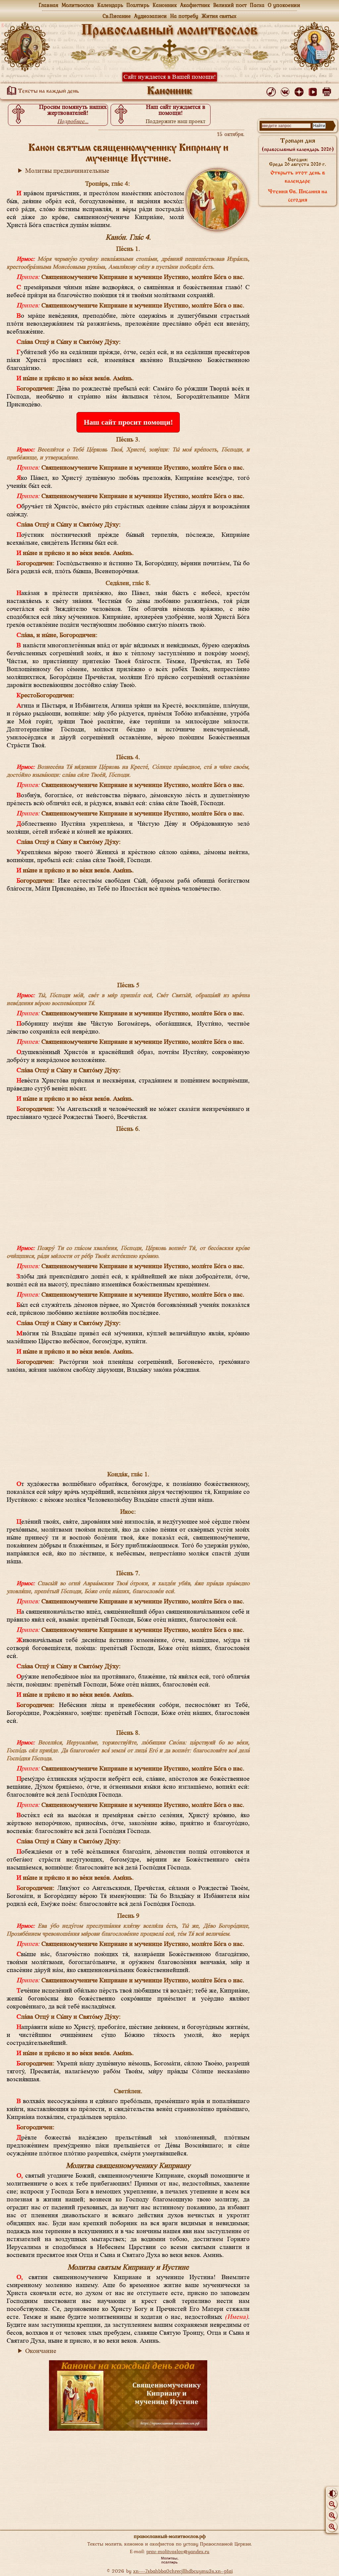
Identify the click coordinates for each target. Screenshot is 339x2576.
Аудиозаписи (150, 16)
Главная (48, 5)
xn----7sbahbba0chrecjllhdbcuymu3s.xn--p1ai (183, 2571)
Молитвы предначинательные (67, 171)
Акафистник (195, 5)
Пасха (257, 5)
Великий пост (230, 5)
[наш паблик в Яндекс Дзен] (300, 90)
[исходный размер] (332, 2515)
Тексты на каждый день (48, 91)
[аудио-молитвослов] (272, 90)
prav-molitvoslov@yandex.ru (178, 2551)
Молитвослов (78, 5)
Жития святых (219, 16)
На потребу (184, 16)
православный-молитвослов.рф (170, 2536)
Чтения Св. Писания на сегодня (298, 196)
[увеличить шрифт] (332, 2527)
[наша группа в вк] (286, 90)
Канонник (165, 5)
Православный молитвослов (169, 31)
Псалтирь (138, 5)
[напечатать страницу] (328, 90)
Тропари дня (298, 145)
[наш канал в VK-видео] (314, 90)
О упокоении (284, 5)
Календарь (110, 5)
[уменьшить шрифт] (332, 2504)
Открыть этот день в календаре (298, 177)
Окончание (41, 2351)
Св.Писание (117, 16)
